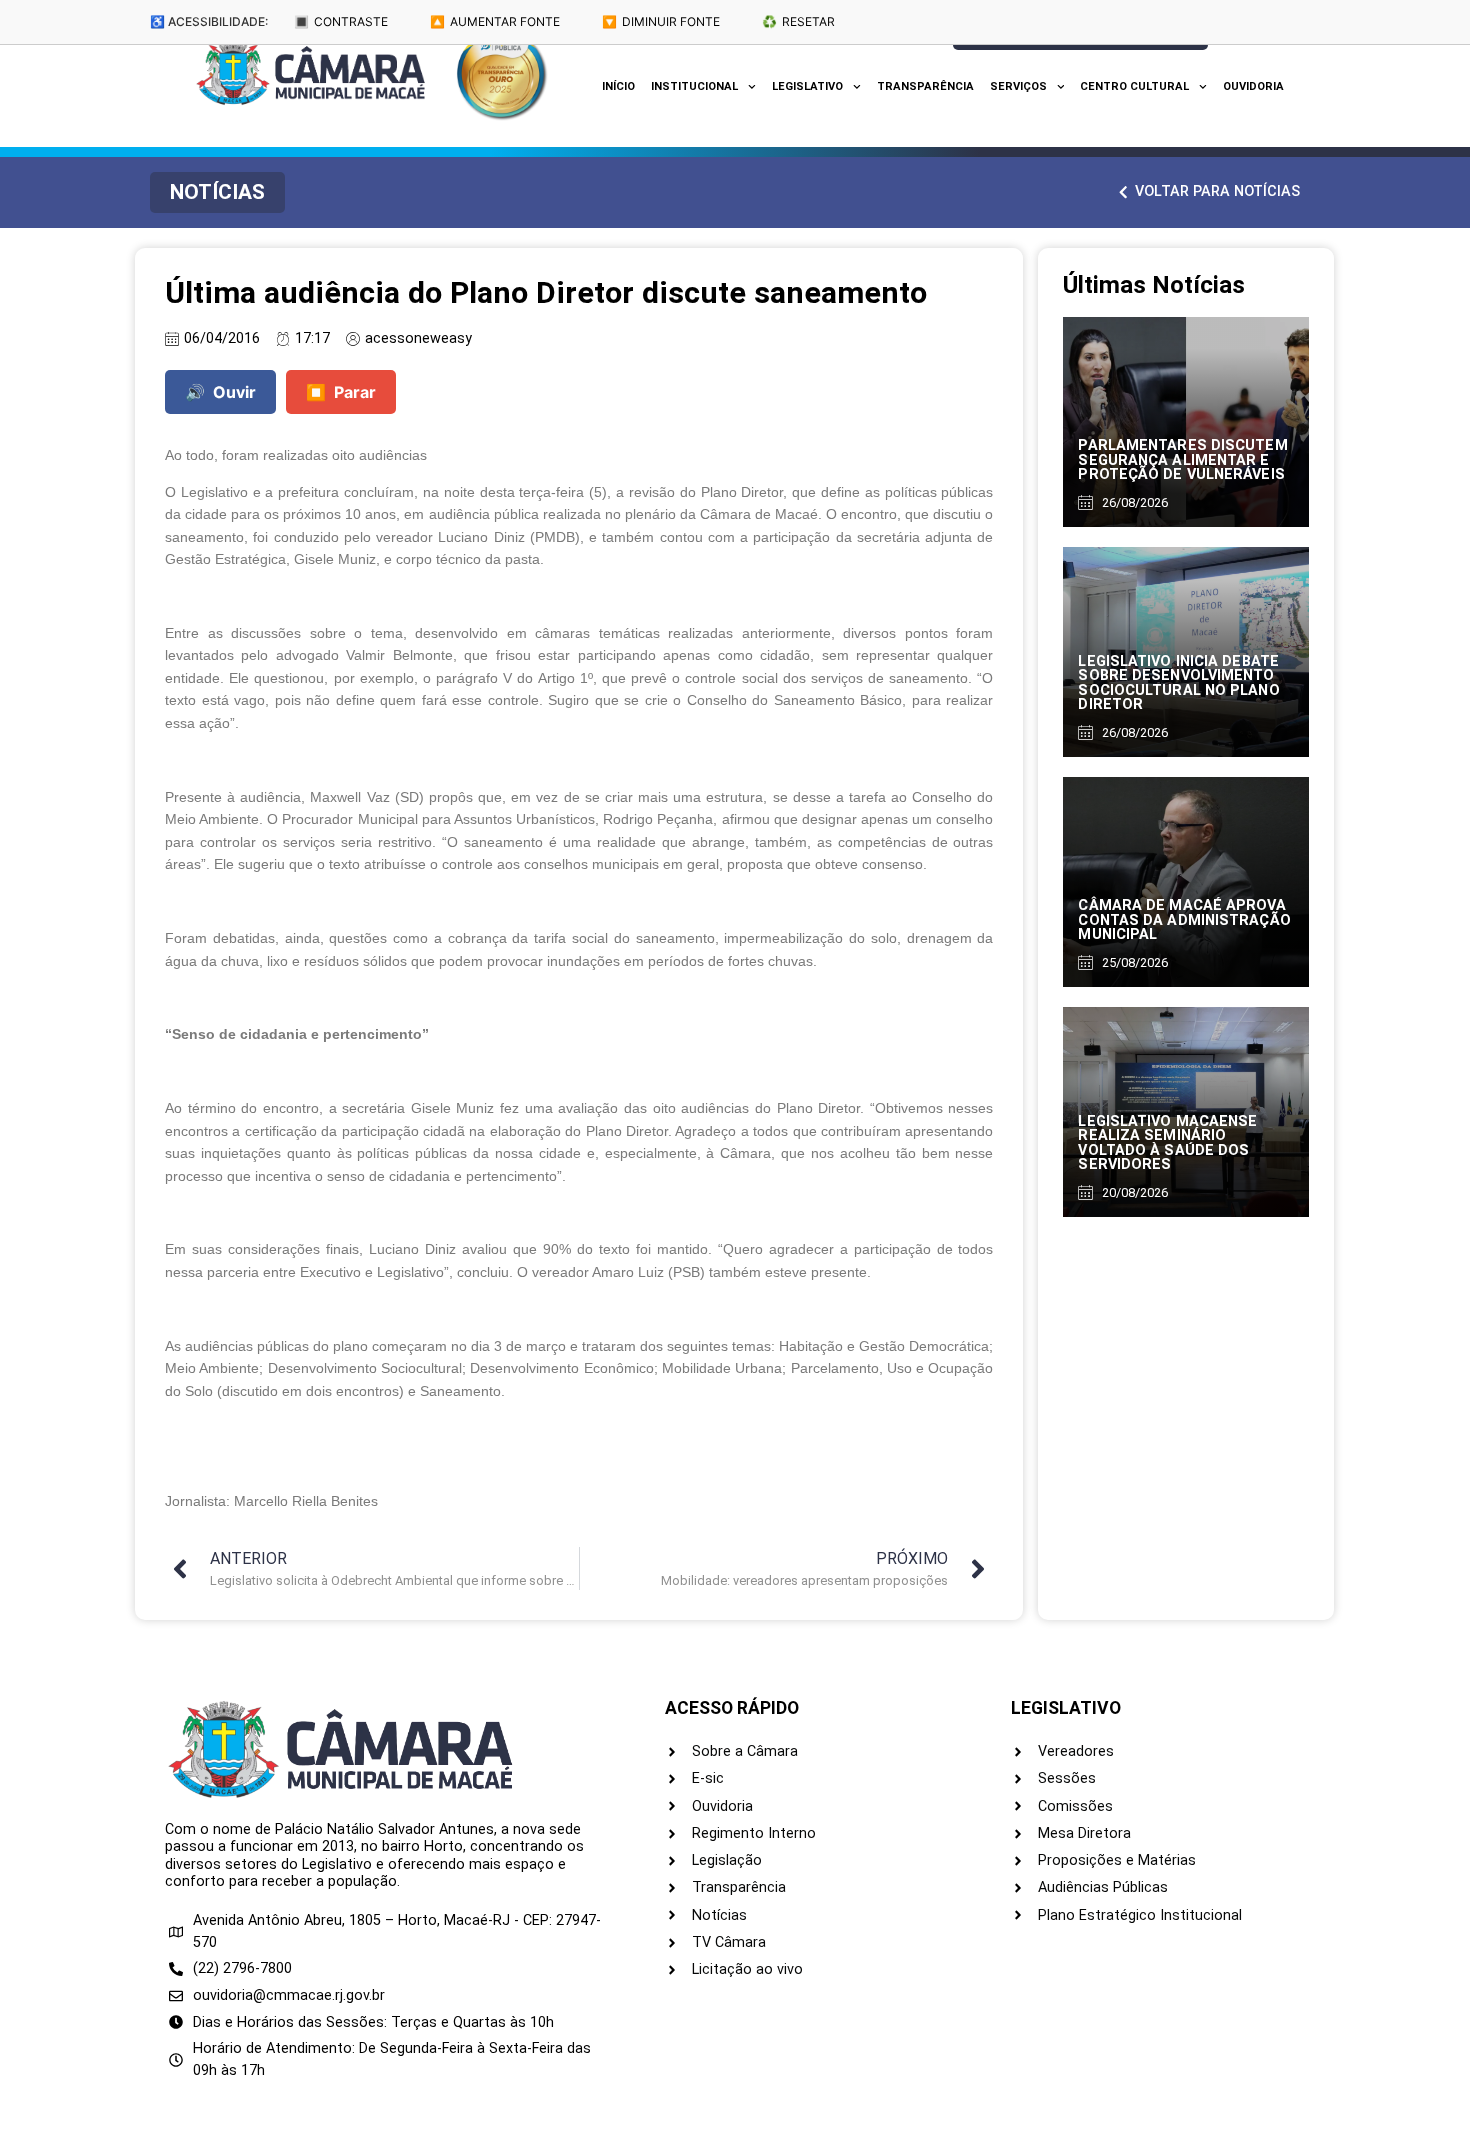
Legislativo (807, 86)
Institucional (694, 86)
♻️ (798, 21)
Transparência (925, 86)
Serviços (1018, 86)
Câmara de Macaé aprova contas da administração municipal (1184, 920)
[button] (217, 192)
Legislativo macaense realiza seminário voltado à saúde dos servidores (1167, 1143)
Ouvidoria (1253, 86)
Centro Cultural (1134, 86)
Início (618, 86)
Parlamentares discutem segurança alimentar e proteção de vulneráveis (1182, 460)
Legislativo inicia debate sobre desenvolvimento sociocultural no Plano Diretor (1178, 683)
